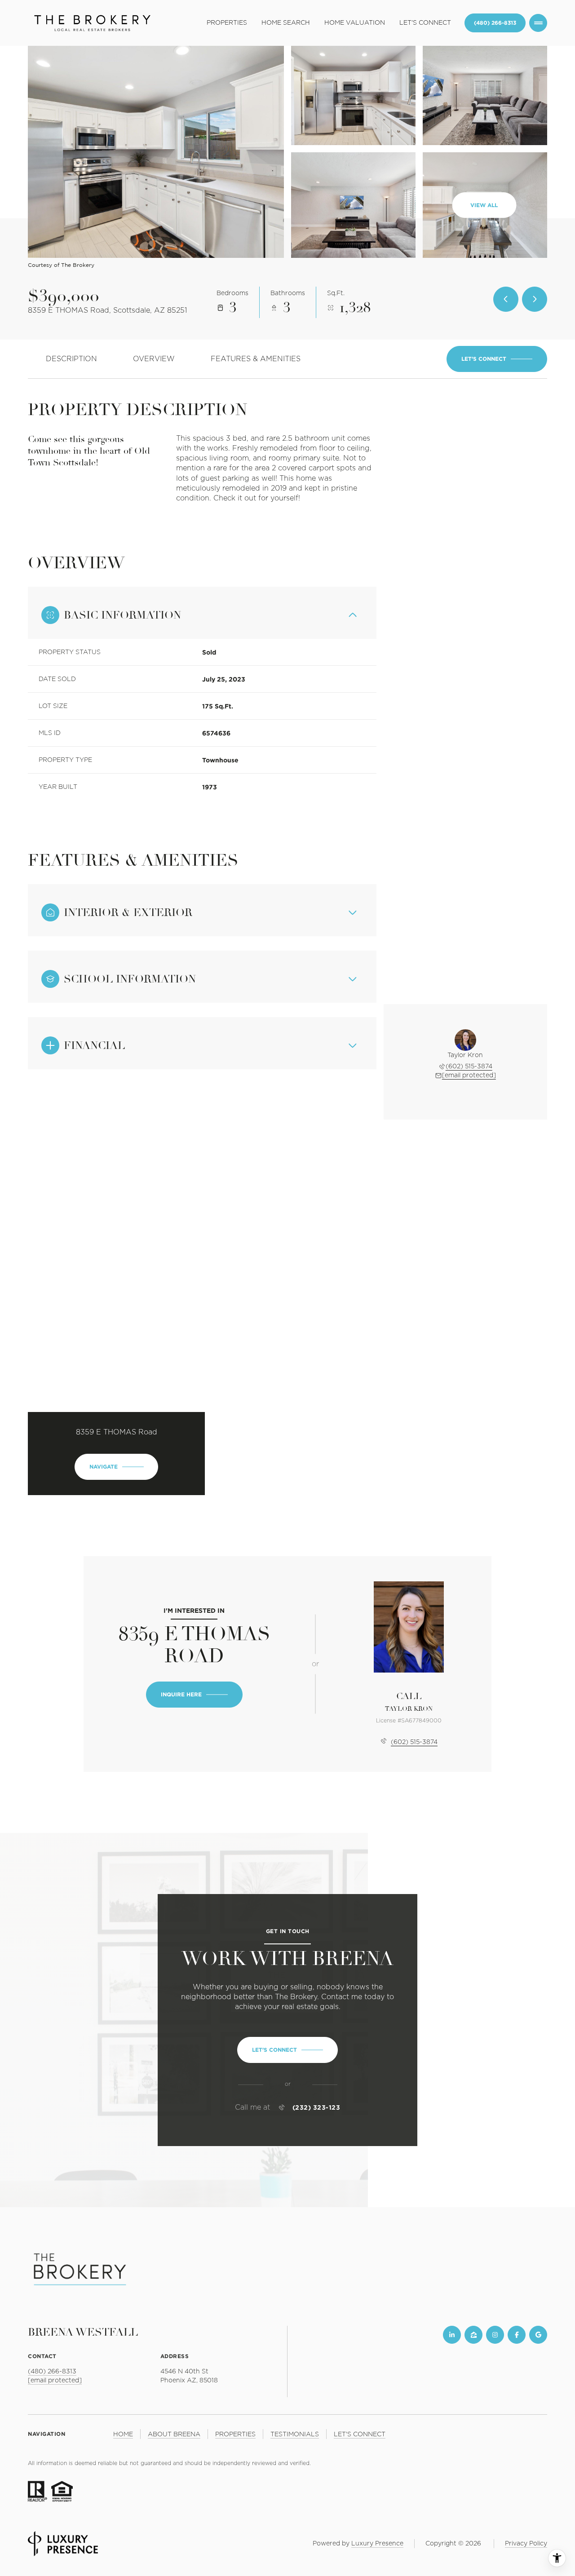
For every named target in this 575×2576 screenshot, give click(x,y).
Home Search (286, 23)
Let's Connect (425, 23)
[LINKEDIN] (452, 2335)
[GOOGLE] (538, 2335)
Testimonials (295, 2434)
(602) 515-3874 (469, 1067)
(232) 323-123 (316, 2107)
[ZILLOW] (473, 2335)
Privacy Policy (526, 2544)
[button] (497, 359)
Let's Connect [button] (360, 2434)
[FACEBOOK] (517, 2335)
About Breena (174, 2434)
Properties (227, 23)
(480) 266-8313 (495, 23)
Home (123, 2434)
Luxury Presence (377, 2544)
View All (484, 205)
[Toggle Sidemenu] (538, 23)
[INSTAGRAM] (495, 2335)
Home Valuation (355, 23)
